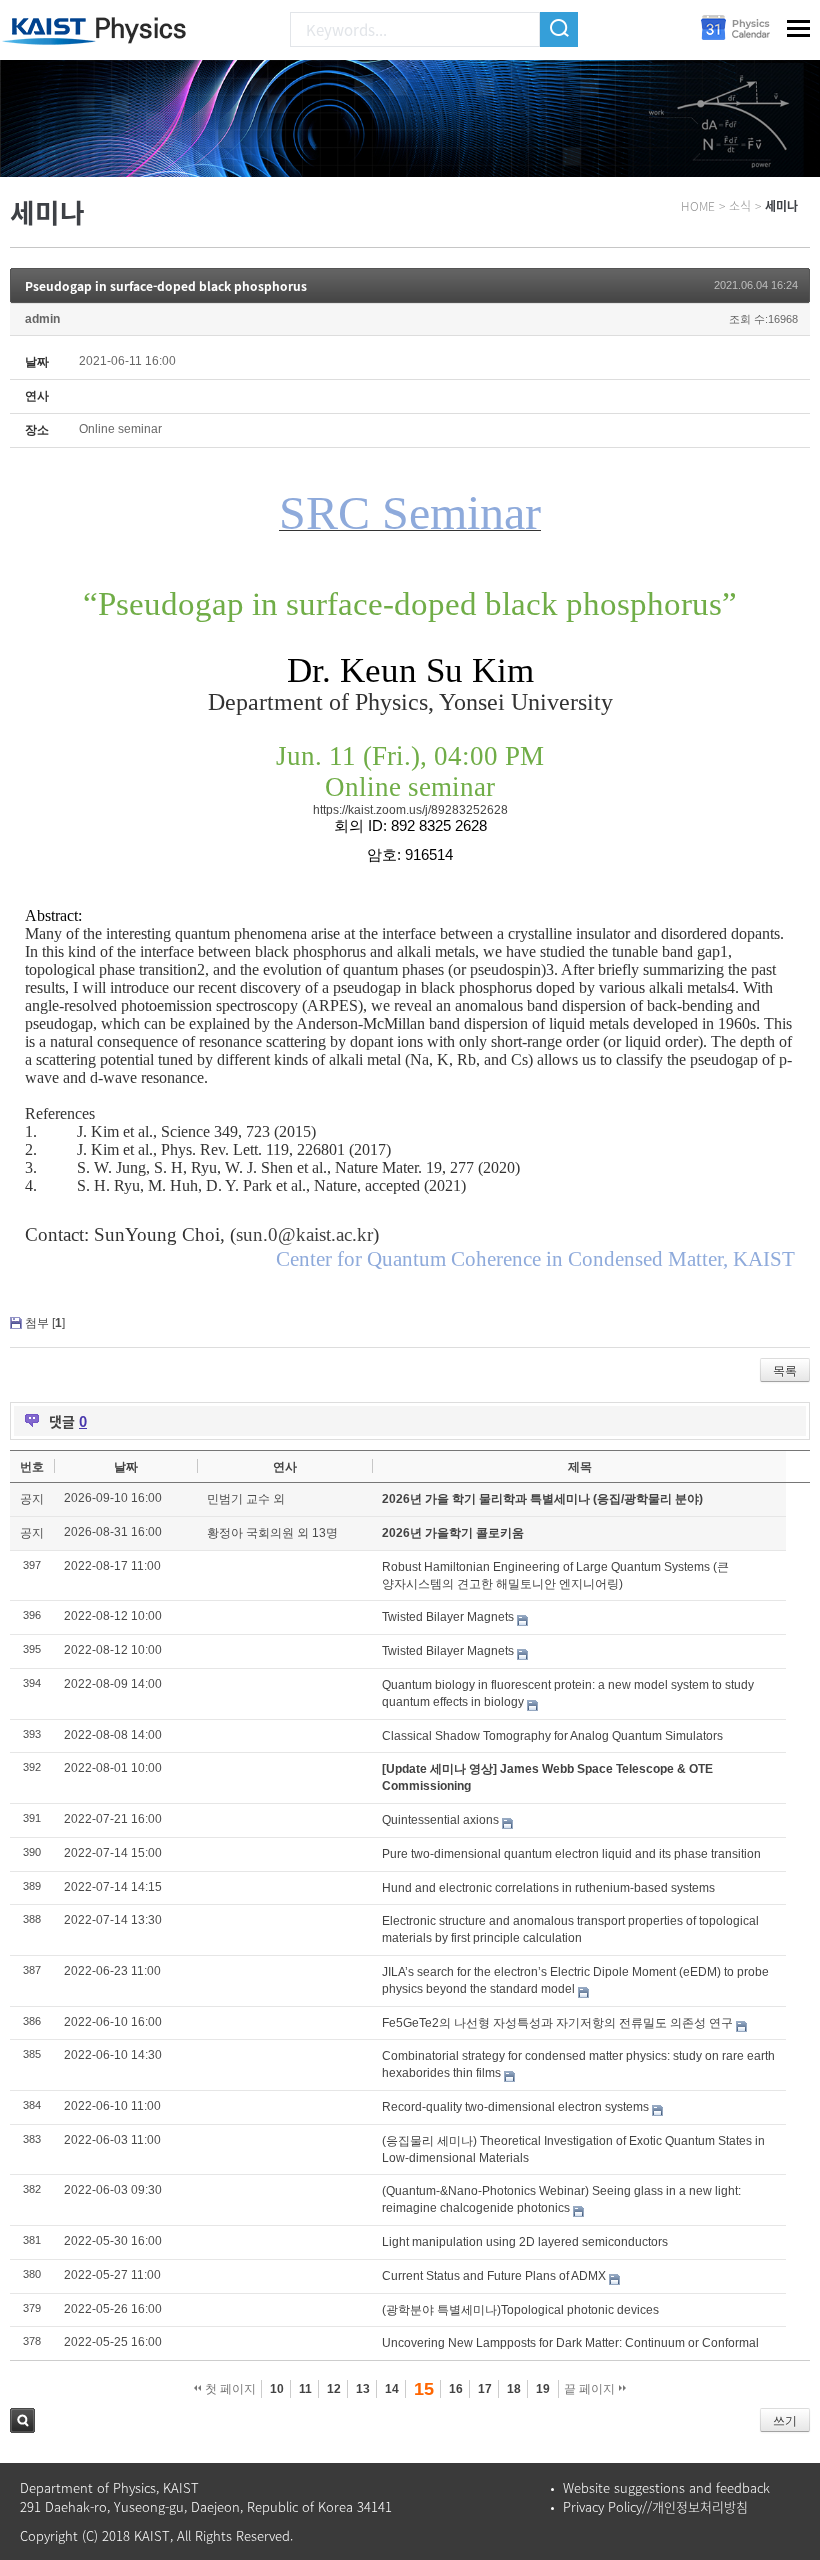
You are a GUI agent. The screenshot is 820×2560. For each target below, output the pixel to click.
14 (392, 2389)
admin (42, 319)
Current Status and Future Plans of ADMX (494, 2276)
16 (456, 2389)
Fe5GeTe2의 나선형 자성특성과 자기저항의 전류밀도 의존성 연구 (557, 2023)
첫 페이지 (229, 2389)
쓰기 (785, 2421)
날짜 (126, 1467)
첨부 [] (45, 1323)
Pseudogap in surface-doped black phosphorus (166, 286)
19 (543, 2389)
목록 (785, 1371)
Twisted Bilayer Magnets (448, 1617)
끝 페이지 (591, 2389)
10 (277, 2389)
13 (363, 2389)
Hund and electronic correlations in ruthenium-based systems (548, 1888)
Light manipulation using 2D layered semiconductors (525, 2242)
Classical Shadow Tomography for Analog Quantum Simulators (552, 1736)
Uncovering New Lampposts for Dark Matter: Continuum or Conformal (570, 2343)
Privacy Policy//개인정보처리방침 (655, 2506)
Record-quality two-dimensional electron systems (515, 2107)
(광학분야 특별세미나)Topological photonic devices (520, 2310)
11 (305, 2389)
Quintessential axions (440, 1820)
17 (485, 2389)
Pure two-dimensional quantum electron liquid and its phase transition (571, 1854)
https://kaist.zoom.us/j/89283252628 (410, 810)
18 (514, 2389)
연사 (285, 1467)
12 (334, 2389)
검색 (22, 2420)
